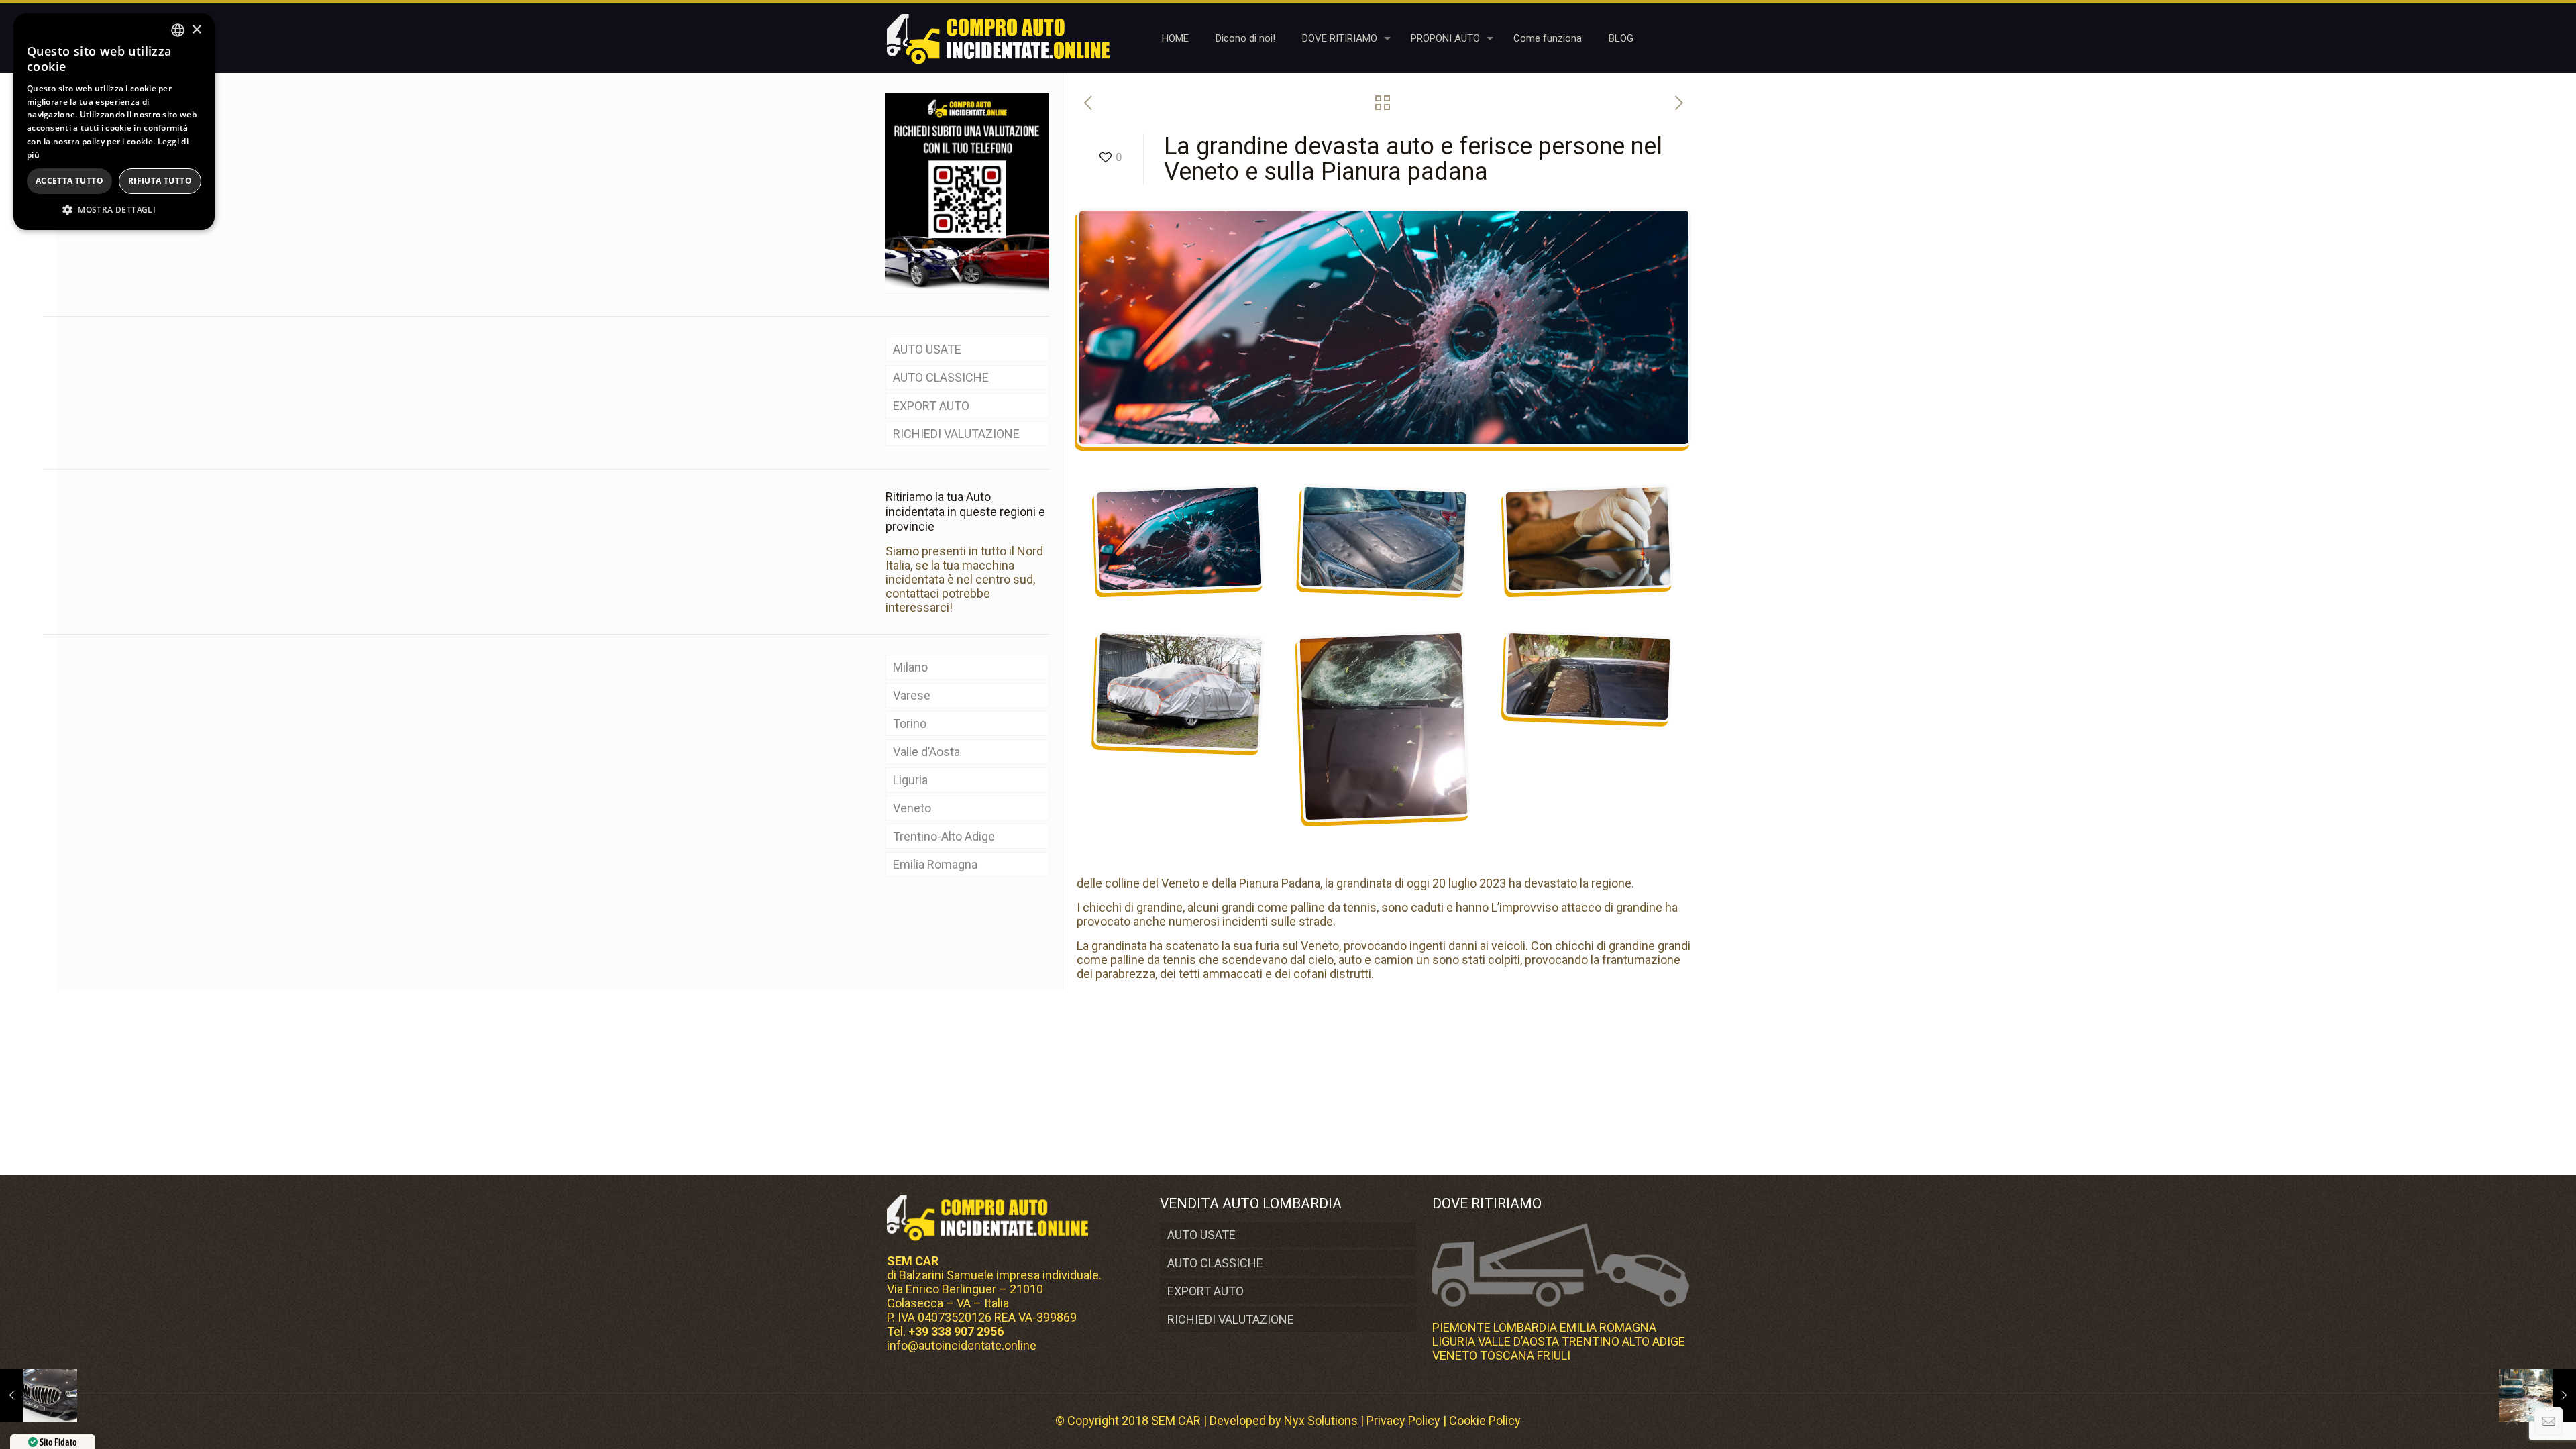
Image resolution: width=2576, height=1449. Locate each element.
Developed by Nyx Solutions (1284, 1420)
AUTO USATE (927, 349)
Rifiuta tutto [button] (160, 181)
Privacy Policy (1403, 1420)
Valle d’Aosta (926, 752)
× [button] (196, 30)
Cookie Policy (1485, 1420)
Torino (910, 723)
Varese (912, 695)
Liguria (910, 780)
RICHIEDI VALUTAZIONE (956, 434)
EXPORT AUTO (931, 406)
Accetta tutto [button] (69, 181)
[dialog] (114, 122)
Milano (910, 667)
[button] (114, 210)
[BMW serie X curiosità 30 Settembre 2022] (39, 1395)
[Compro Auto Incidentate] (998, 38)
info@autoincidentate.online (962, 1345)
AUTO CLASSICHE (941, 377)
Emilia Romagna (935, 864)
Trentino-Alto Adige (944, 836)
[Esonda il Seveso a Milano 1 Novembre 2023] (2537, 1395)
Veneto (912, 808)
